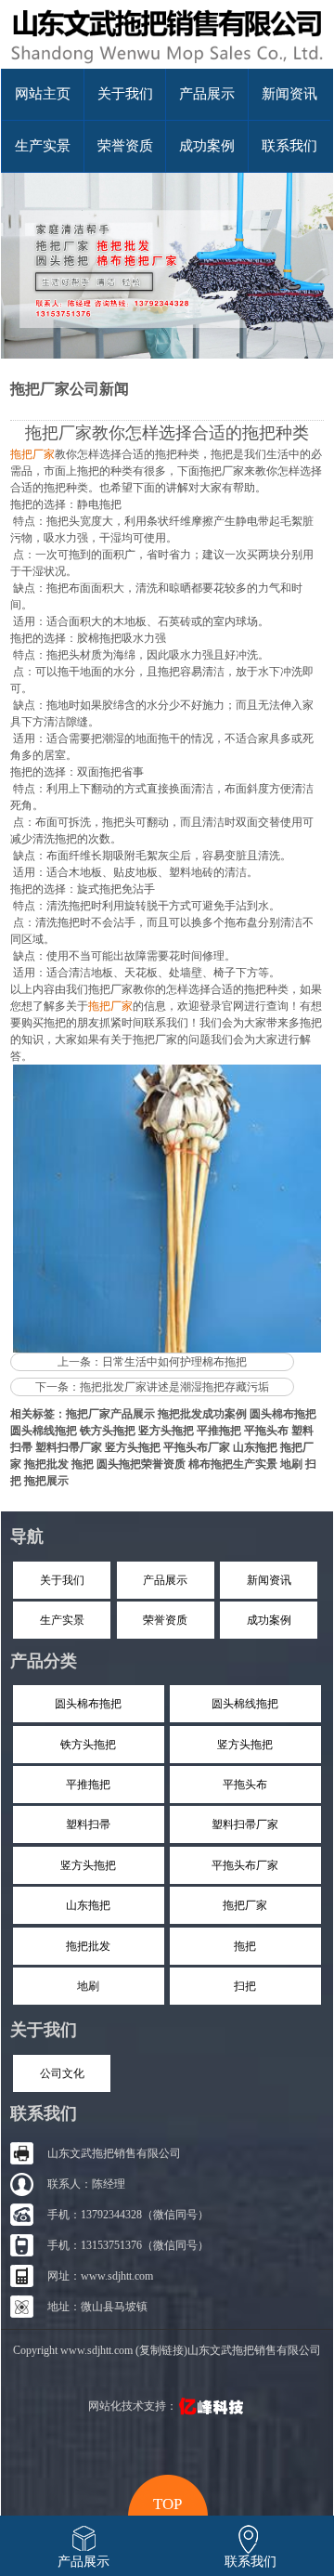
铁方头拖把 (108, 1431)
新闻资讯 (289, 94)
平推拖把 (219, 1431)
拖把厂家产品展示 (110, 1414)
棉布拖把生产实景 (233, 1464)
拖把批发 (46, 1464)
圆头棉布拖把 (283, 1414)
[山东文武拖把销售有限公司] (167, 65)
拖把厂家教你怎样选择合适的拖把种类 (167, 433)
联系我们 (289, 146)
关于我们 (125, 94)
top (167, 2502)
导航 (27, 1536)
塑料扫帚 (88, 1824)
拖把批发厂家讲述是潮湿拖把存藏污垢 (174, 1387)
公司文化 (62, 2073)
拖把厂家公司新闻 (70, 389)
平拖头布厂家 (197, 1447)
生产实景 (43, 146)
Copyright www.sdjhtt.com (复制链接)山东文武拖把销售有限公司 (167, 2350)
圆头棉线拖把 (44, 1431)
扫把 (245, 1986)
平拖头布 (266, 1431)
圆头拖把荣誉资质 (141, 1464)
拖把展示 (46, 1481)
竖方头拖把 (166, 1431)
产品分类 (44, 1661)
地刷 (291, 1464)
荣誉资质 (125, 146)
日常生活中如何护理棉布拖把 (174, 1362)
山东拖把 (255, 1447)
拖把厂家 (245, 1905)
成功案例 (207, 146)
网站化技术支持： (133, 2406)
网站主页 (43, 94)
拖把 (83, 1464)
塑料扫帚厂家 (69, 1447)
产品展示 (207, 94)
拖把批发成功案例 (202, 1414)
